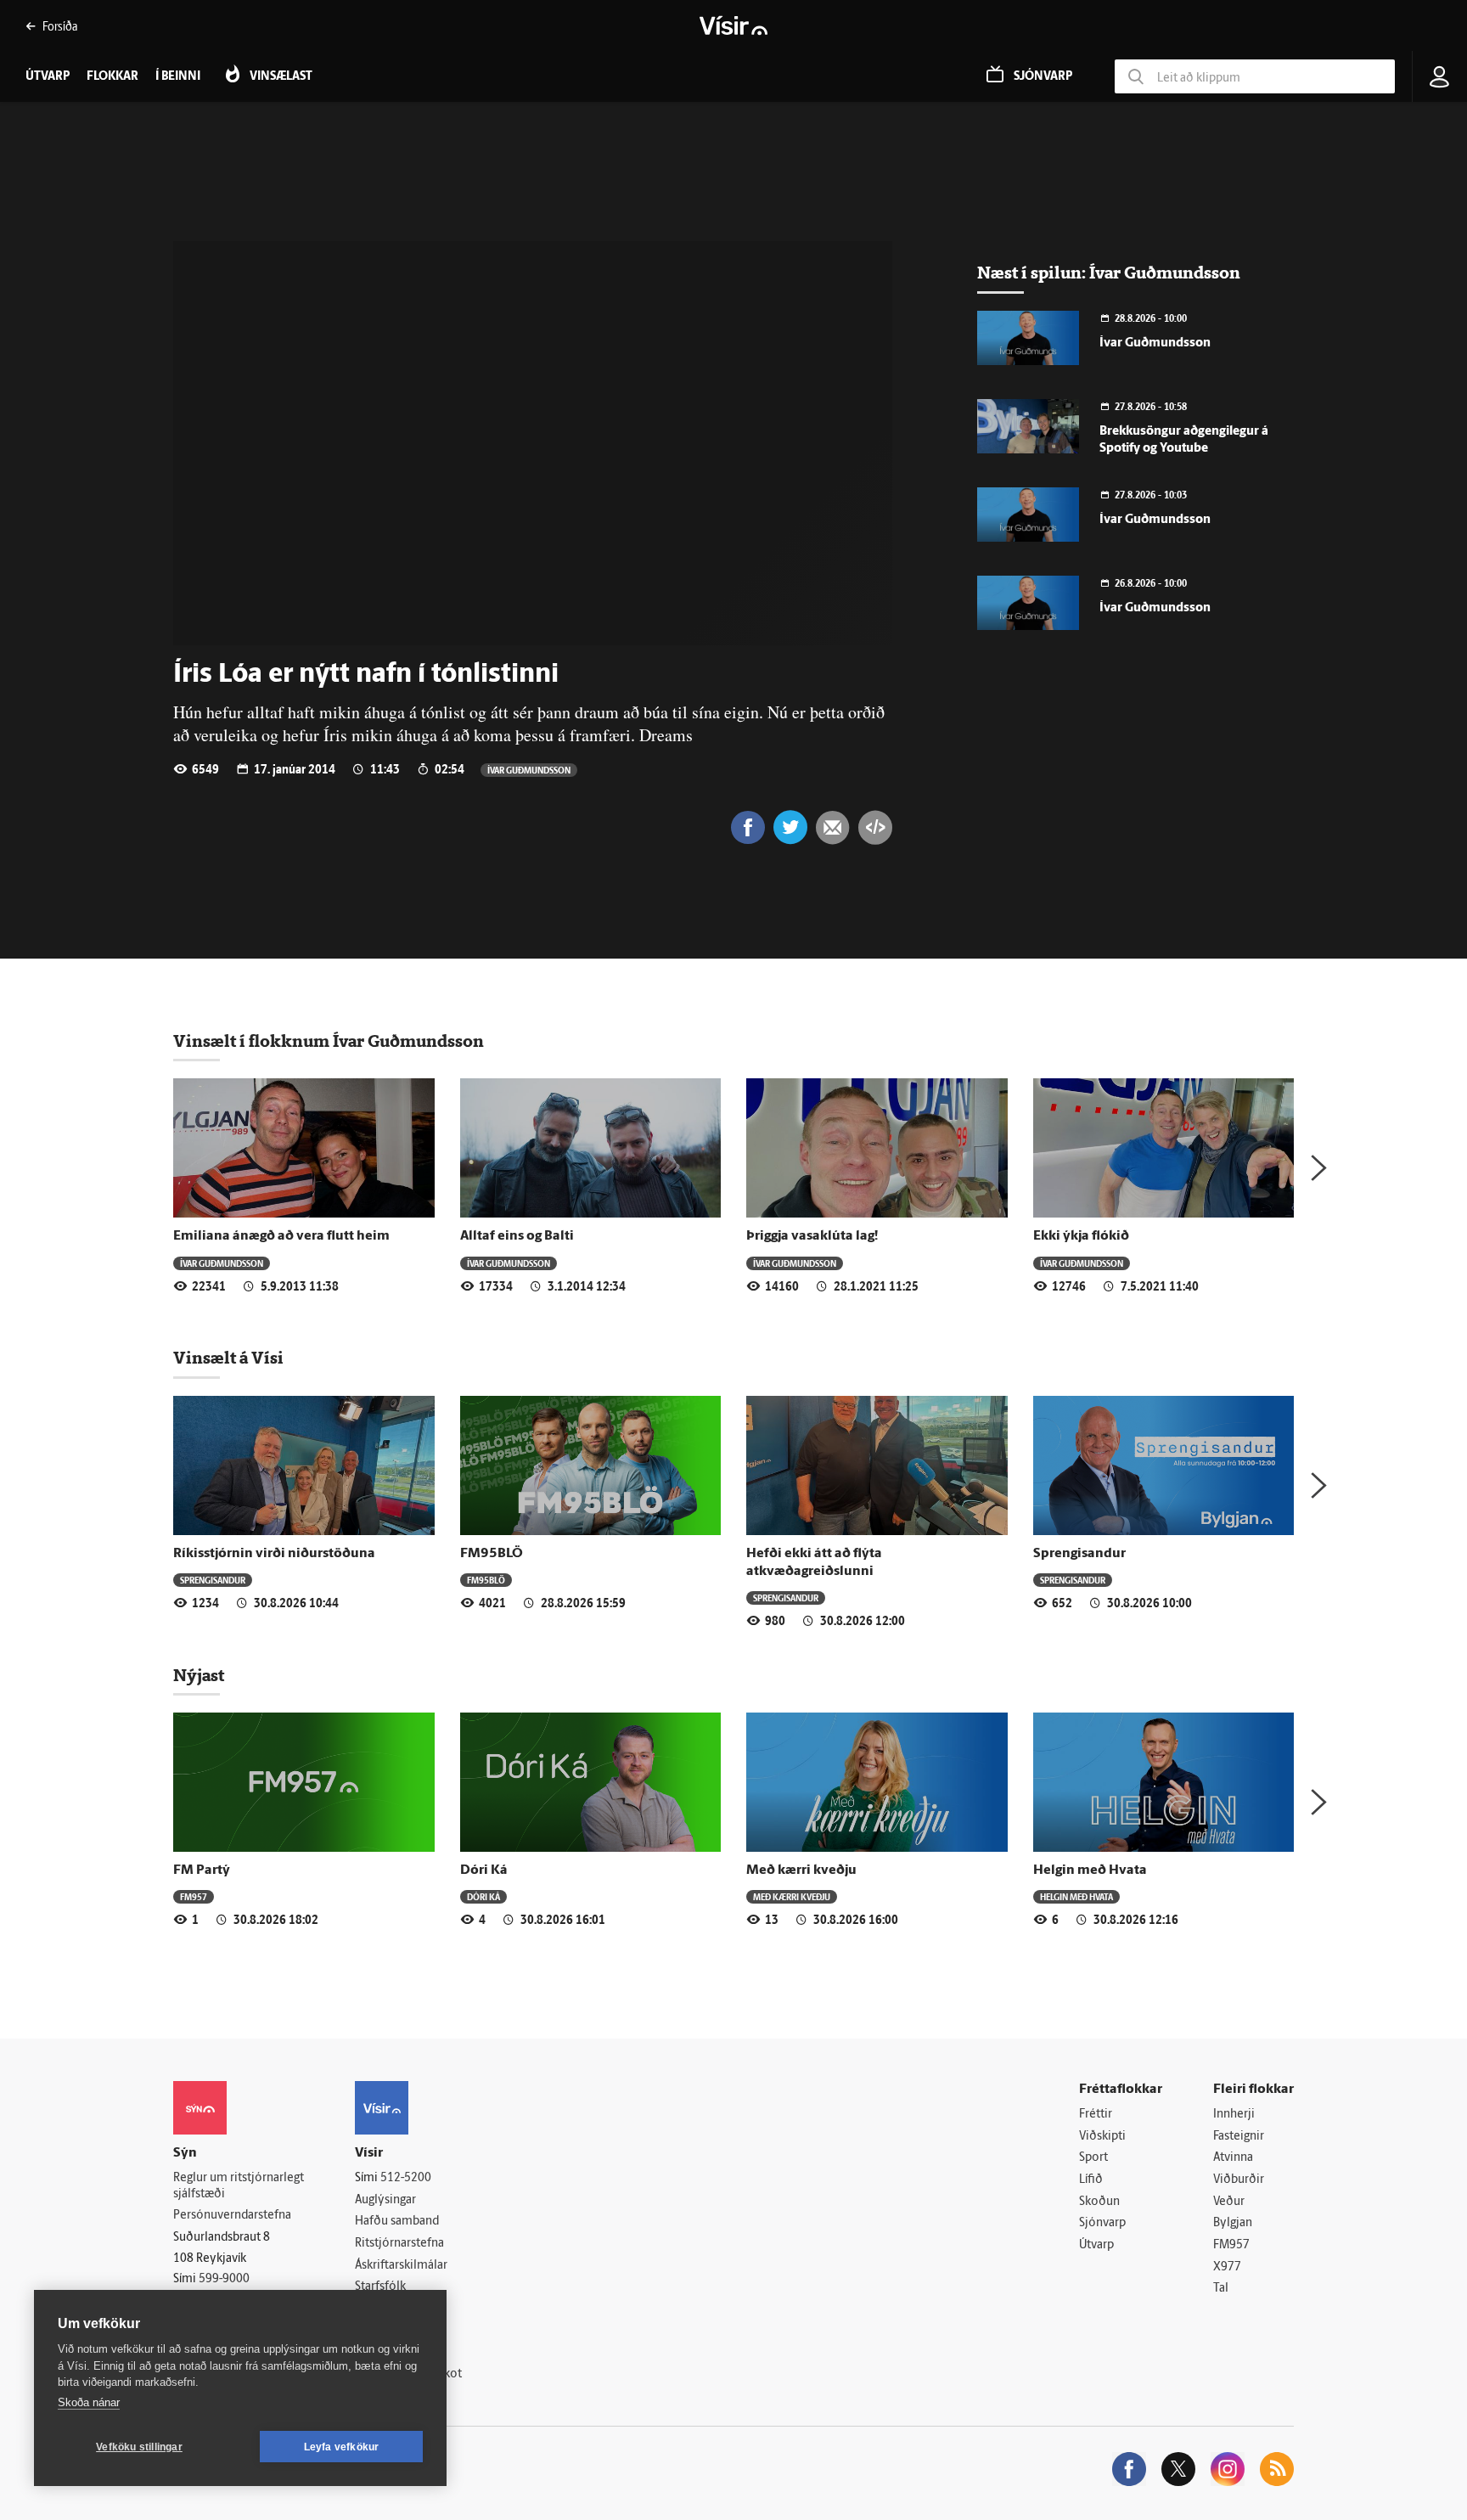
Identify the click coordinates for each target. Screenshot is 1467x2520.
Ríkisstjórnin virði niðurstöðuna (274, 1554)
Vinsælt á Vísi (228, 1358)
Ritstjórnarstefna (399, 2244)
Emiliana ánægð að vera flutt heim (281, 1236)
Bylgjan (1233, 2223)
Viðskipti (1102, 2137)
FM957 (194, 1896)
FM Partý (202, 1870)
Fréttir (1096, 2115)
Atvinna (1233, 2158)
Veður (1229, 2202)
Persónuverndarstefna (232, 2216)
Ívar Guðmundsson (529, 770)
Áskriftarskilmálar (401, 2266)
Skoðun (1099, 2202)
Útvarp (1096, 2245)
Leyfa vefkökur (342, 2447)
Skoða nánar (89, 2402)
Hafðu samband (397, 2222)
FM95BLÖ (492, 1554)
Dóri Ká (484, 1870)
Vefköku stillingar (139, 2447)
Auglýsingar (385, 2200)
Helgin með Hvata (1090, 1870)
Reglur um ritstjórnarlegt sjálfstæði (239, 2186)
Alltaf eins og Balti (517, 1236)
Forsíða (60, 26)
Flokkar (112, 77)
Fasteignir (1239, 2137)
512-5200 (406, 2178)
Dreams (666, 735)
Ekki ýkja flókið (1081, 1236)
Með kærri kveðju (801, 1870)
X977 (1227, 2267)
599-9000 (224, 2279)
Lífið (1091, 2180)
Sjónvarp (1102, 2223)
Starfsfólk (380, 2287)
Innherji (1234, 2115)
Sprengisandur (213, 1580)
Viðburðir (1239, 2180)
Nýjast (199, 1675)
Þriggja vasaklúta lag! (812, 1236)
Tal (1221, 2289)
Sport (1093, 2158)
